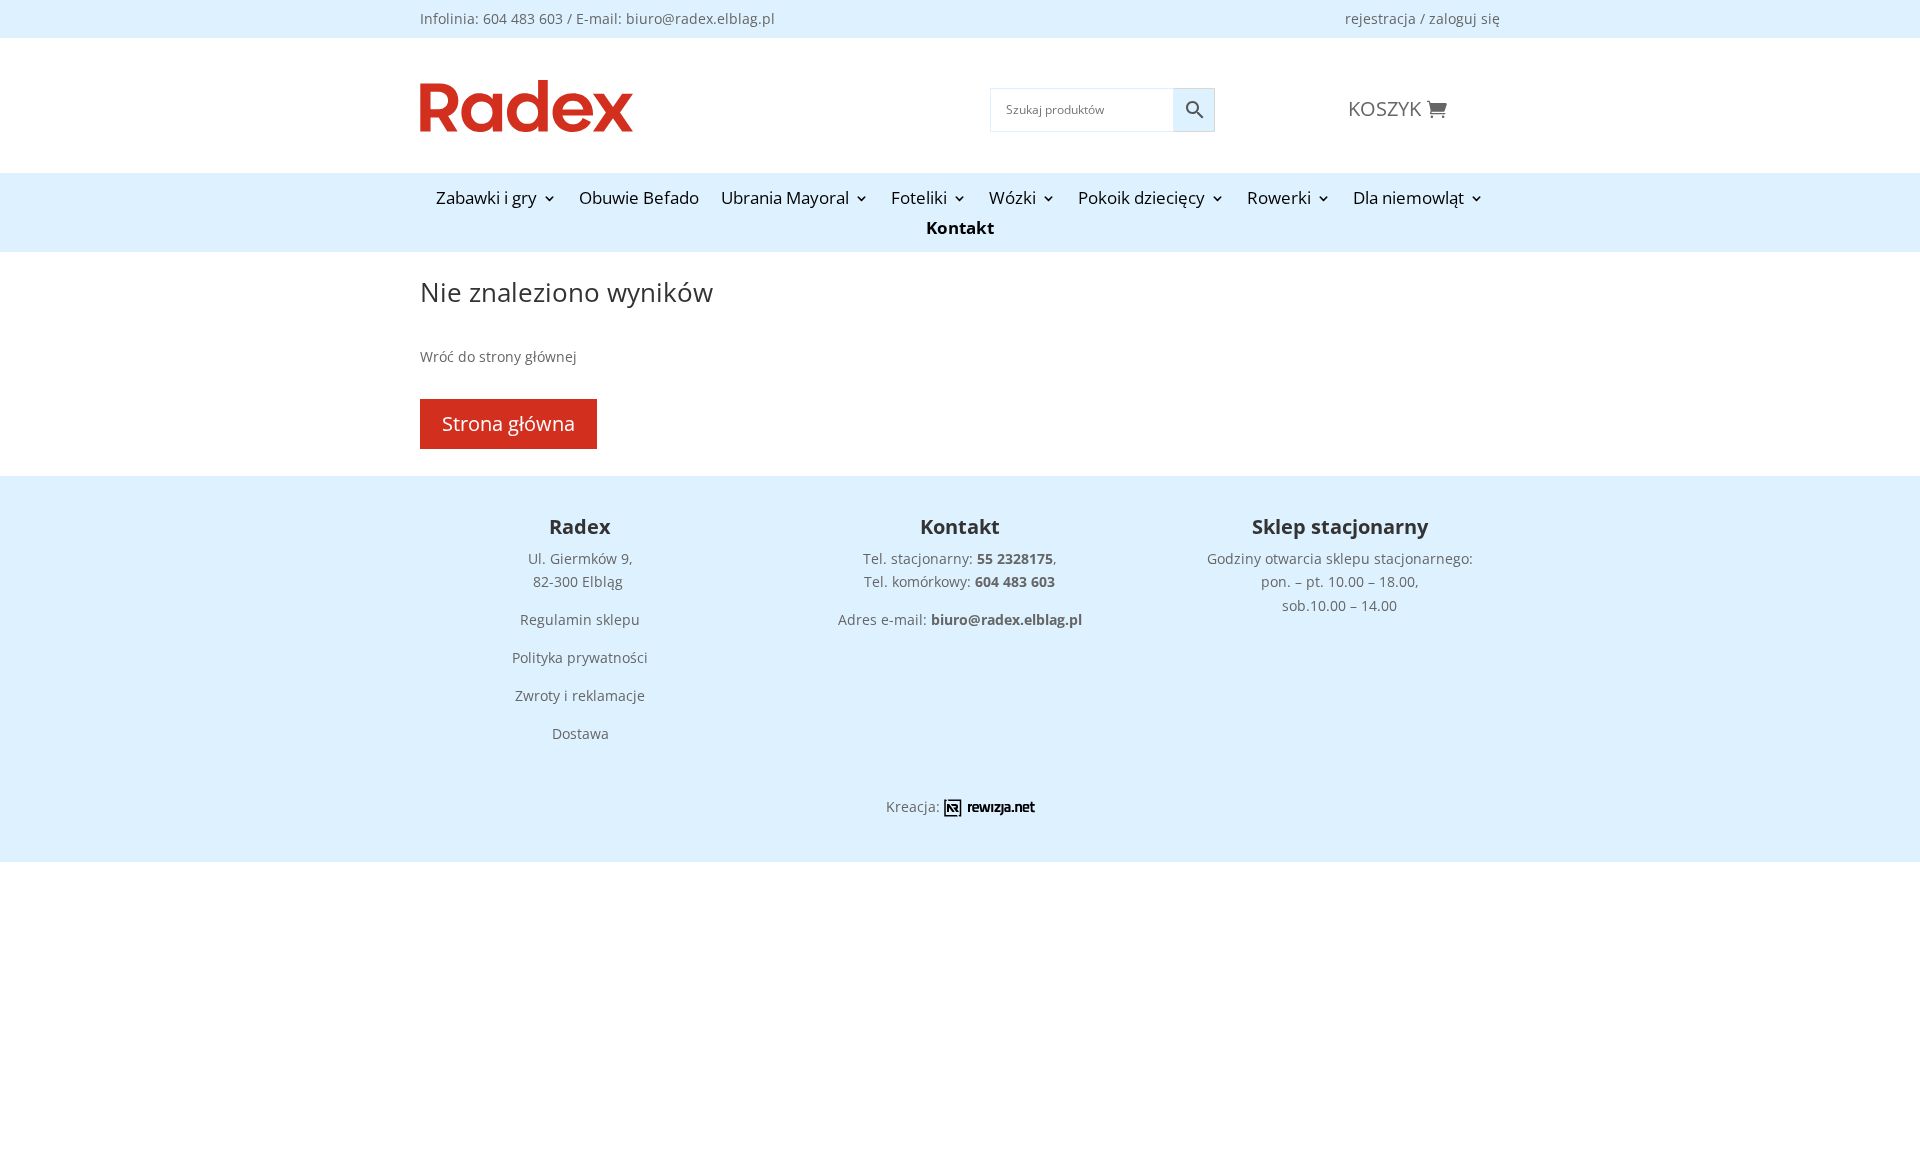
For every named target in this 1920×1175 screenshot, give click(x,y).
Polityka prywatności (580, 657)
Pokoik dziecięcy (1141, 200)
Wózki (1012, 200)
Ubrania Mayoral (785, 200)
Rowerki (1279, 200)
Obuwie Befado (639, 200)
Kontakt (960, 230)
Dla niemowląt (1408, 200)
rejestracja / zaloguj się (1422, 18)
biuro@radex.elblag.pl (1006, 619)
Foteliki (919, 200)
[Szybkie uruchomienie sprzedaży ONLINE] (989, 811)
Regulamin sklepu (580, 619)
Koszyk (1384, 108)
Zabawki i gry (486, 200)
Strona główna (508, 423)
